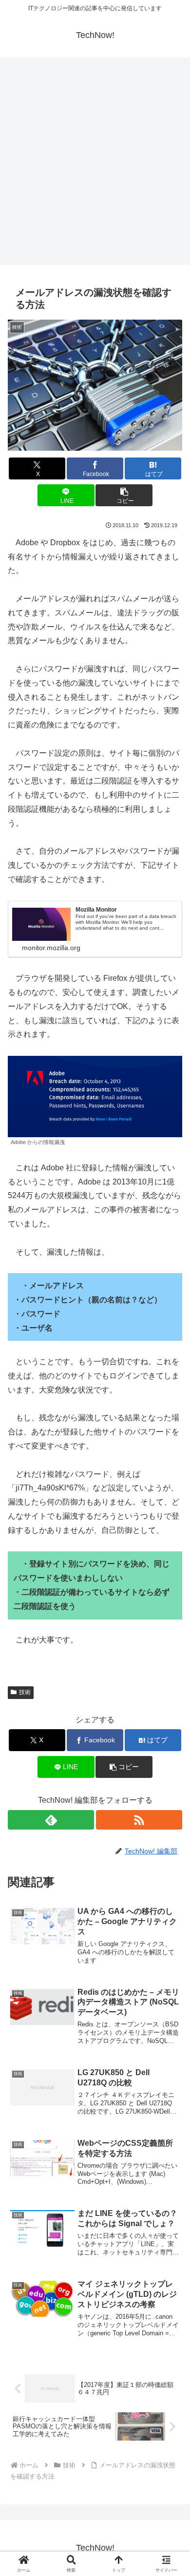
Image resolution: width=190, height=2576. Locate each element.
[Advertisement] (95, 164)
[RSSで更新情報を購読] (139, 1820)
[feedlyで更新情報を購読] (51, 1820)
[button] (124, 495)
